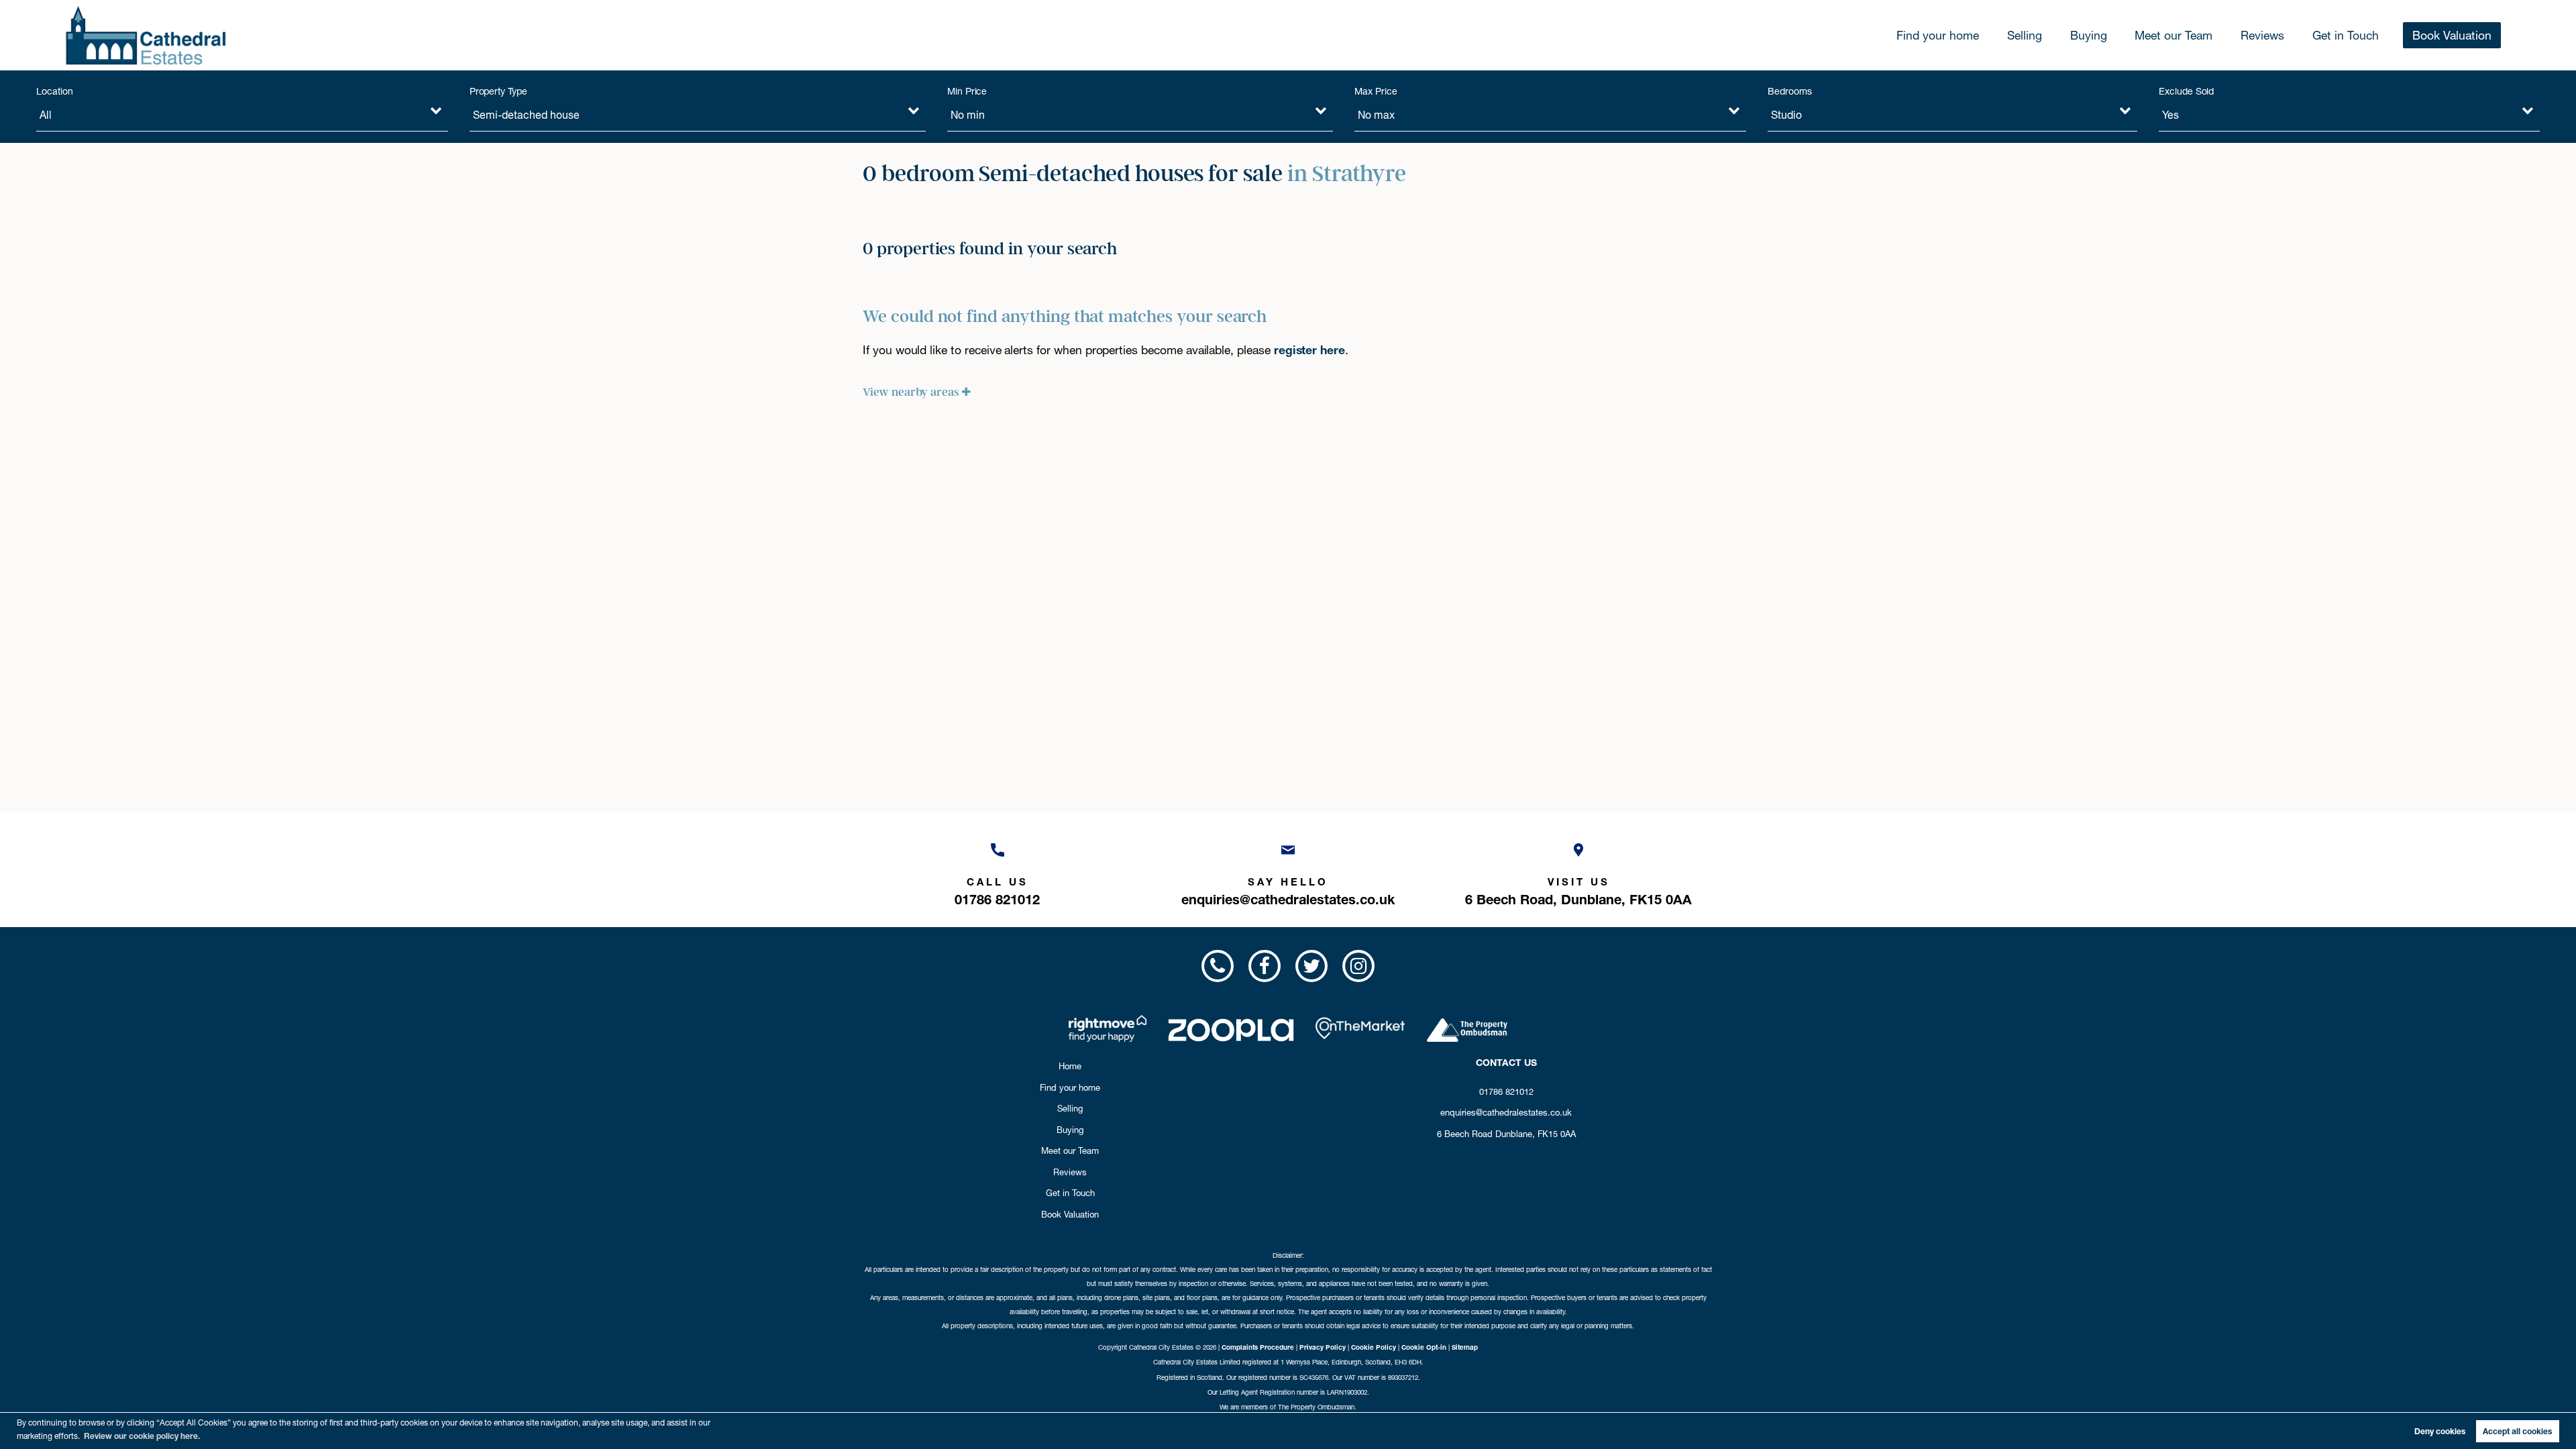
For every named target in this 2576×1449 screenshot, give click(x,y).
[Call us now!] (1217, 966)
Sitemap (1465, 1347)
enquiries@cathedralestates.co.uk (1506, 1112)
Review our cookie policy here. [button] (142, 1436)
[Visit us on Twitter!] (1311, 966)
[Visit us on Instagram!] (1358, 966)
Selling (2025, 35)
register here (1309, 350)
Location (55, 91)
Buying (2089, 35)
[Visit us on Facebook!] (1265, 966)
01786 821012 (1506, 1091)
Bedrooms (1790, 91)
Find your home (1938, 35)
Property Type (498, 91)
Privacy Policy (1323, 1347)
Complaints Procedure (1258, 1347)
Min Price (967, 91)
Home (1070, 1066)
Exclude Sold (2186, 91)
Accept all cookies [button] (2517, 1431)
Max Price (1376, 91)
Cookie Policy (1374, 1347)
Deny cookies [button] (2440, 1431)
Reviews (2262, 35)
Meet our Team (2173, 35)
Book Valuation (2452, 35)
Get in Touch (2346, 35)
